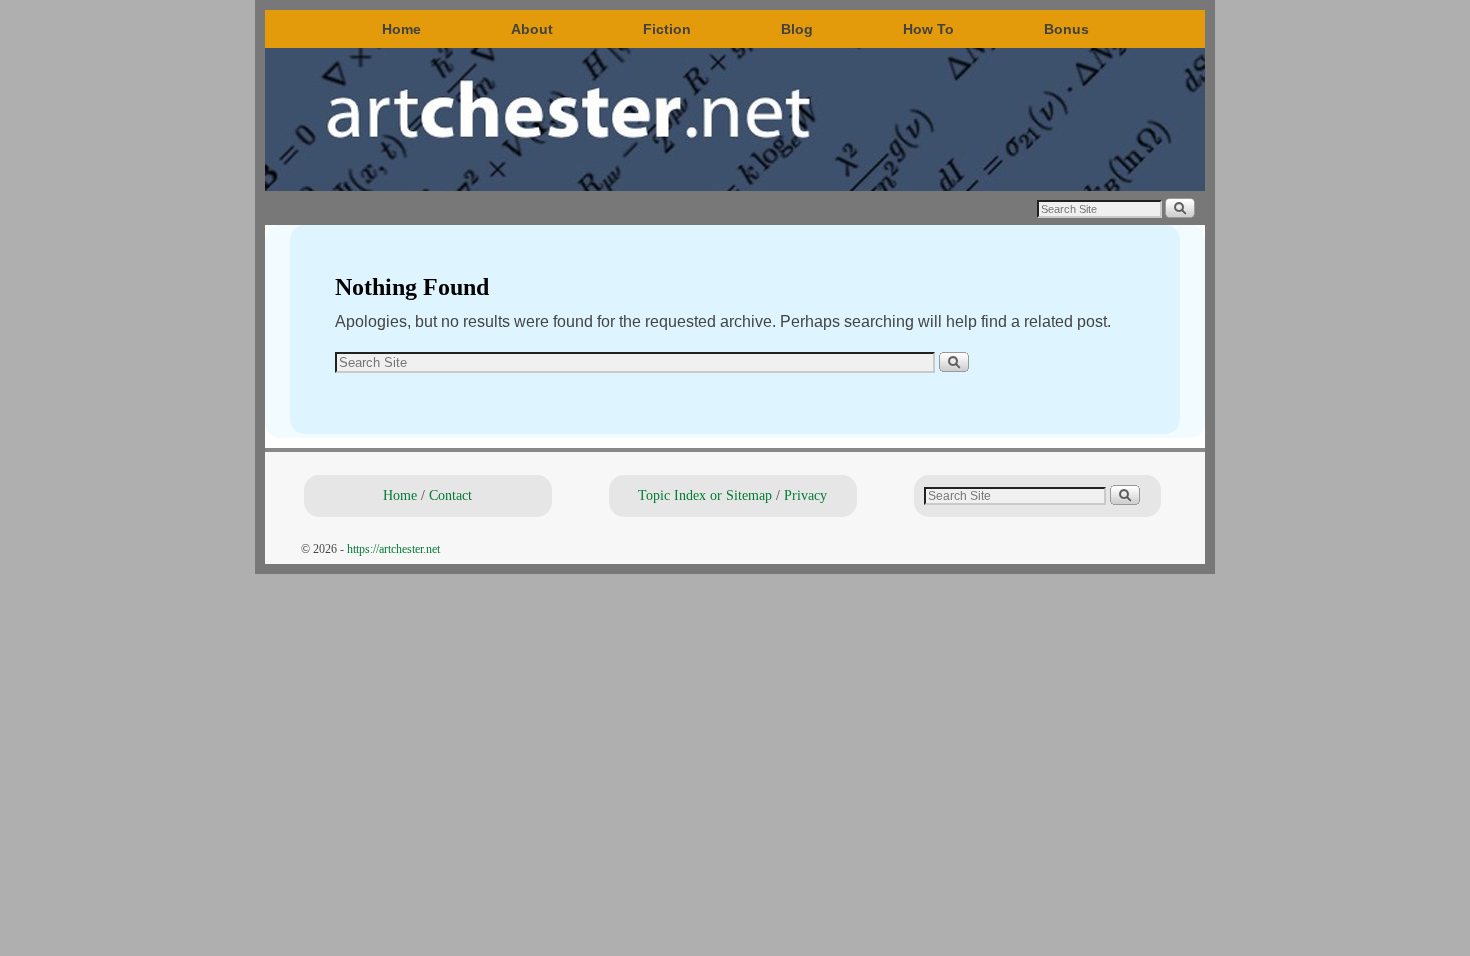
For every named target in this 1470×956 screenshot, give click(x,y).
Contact (450, 495)
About (532, 29)
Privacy (805, 495)
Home (401, 29)
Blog (797, 29)
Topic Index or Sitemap (705, 495)
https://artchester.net (393, 549)
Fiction (667, 29)
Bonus (1066, 29)
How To (928, 29)
